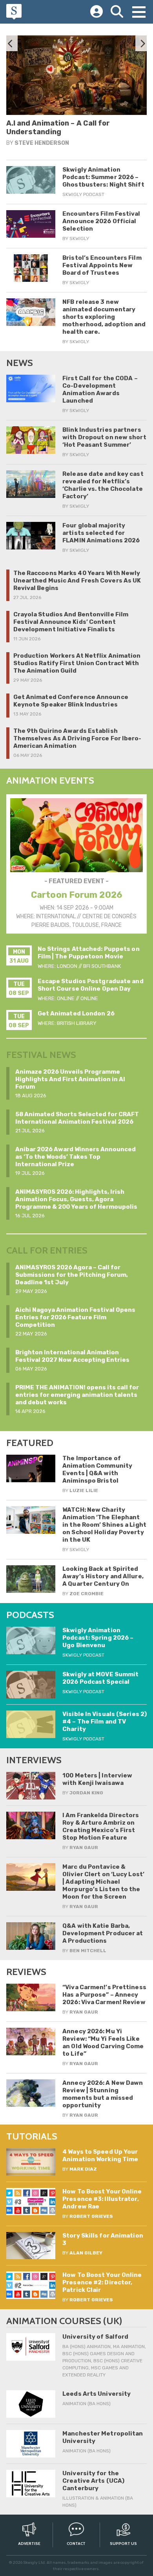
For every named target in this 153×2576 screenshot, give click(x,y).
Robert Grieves (91, 2216)
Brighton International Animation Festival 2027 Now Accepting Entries (72, 1356)
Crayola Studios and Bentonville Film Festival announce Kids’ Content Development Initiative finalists (71, 622)
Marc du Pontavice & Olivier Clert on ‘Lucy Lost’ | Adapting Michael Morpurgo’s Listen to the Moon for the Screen (103, 1882)
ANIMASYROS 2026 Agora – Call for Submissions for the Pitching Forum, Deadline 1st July (72, 1275)
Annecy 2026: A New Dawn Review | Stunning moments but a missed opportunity (103, 2094)
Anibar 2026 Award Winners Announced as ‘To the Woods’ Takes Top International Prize (76, 1157)
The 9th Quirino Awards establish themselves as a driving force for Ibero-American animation (77, 738)
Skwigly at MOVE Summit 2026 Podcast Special (100, 1678)
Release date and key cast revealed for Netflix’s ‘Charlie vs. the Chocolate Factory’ (103, 485)
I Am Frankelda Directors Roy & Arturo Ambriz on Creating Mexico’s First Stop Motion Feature (101, 1826)
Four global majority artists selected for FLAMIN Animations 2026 (101, 533)
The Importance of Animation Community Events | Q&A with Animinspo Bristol (97, 1469)
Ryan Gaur (82, 151)
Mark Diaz (83, 2169)
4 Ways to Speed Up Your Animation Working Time (100, 2155)
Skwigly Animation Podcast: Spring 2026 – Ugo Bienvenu (98, 1638)
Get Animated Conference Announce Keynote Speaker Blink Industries (71, 701)
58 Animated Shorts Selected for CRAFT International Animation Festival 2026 (77, 1118)
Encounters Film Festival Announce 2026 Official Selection (101, 221)
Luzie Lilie (84, 1490)
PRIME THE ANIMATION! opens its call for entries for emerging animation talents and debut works (77, 1395)
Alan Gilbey (86, 2253)
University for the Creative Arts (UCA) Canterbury (93, 2481)
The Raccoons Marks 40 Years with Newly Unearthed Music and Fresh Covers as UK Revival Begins (77, 581)
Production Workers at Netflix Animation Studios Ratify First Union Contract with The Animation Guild (77, 663)
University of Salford (95, 2337)
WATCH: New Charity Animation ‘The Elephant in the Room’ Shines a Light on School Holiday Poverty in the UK (104, 1525)
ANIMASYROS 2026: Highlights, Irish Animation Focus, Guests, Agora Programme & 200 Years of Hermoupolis (76, 1199)
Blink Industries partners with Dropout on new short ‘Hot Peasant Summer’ (104, 437)
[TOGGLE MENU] (139, 12)
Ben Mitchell (88, 1951)
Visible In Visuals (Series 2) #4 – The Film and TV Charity (105, 1722)
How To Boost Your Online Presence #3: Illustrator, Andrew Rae (102, 2199)
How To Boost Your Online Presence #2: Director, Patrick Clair (102, 2282)
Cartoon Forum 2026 (76, 895)
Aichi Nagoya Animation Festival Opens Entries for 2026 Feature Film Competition (75, 1317)
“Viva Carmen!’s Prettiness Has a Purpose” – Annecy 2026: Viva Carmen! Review (104, 1995)
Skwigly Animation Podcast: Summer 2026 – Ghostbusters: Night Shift (103, 177)
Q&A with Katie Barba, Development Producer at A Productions (103, 1933)
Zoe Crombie (87, 1594)
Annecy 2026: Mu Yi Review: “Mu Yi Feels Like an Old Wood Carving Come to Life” (103, 2042)
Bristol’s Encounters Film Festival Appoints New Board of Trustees (102, 265)
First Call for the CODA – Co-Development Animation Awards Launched (100, 389)
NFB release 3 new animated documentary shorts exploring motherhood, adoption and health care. (104, 317)
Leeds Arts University (97, 2394)
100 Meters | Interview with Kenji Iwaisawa (97, 1779)
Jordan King (86, 1793)
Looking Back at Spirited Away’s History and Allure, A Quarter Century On (103, 1576)
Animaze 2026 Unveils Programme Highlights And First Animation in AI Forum (70, 1079)
